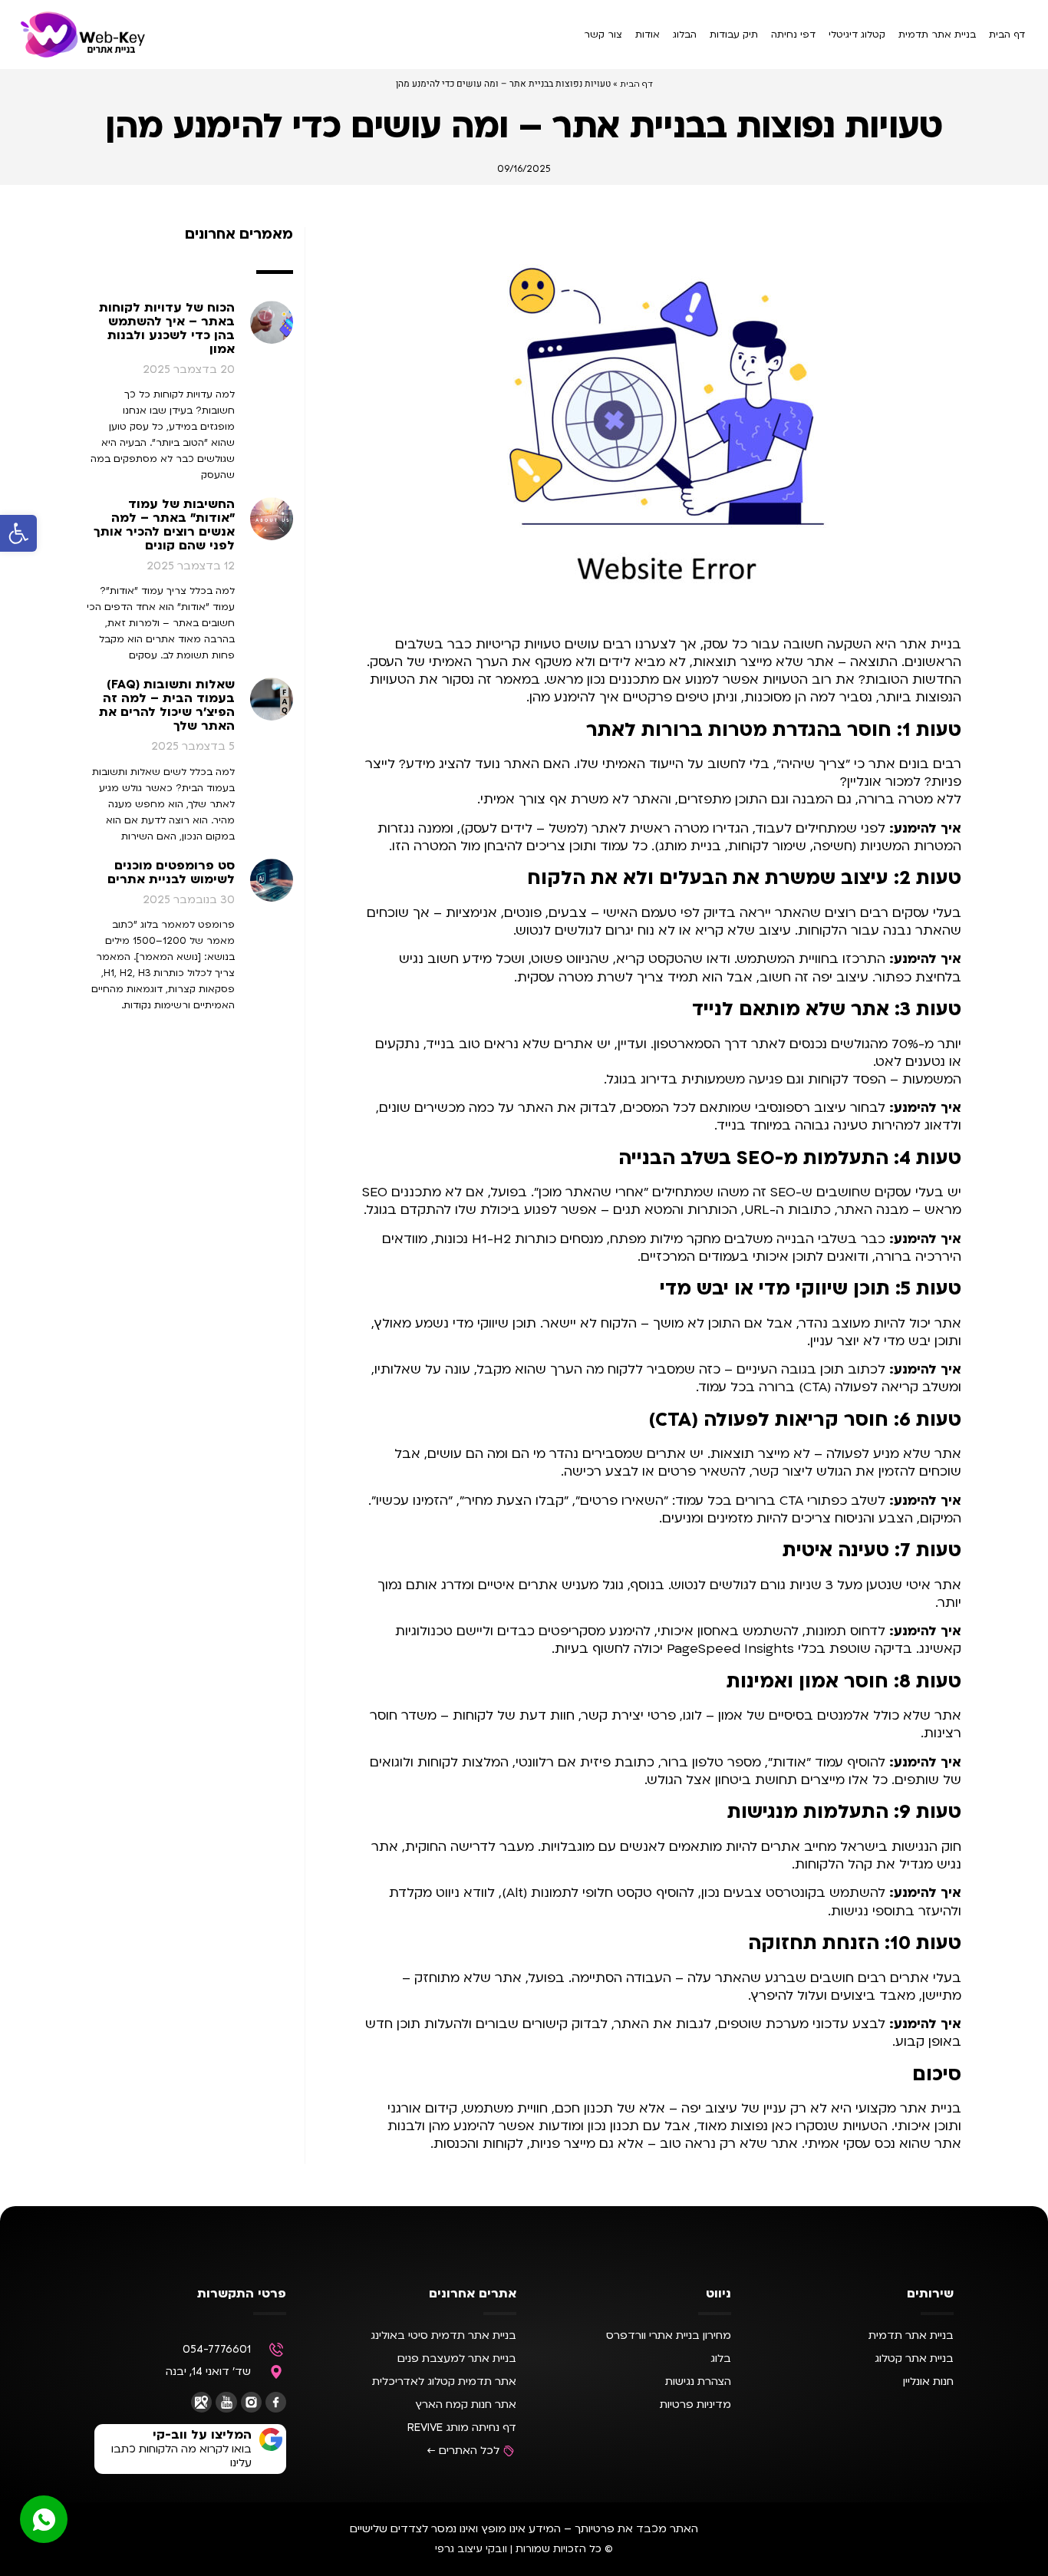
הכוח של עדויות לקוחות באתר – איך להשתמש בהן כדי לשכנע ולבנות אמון (167, 328)
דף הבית (1007, 35)
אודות (648, 35)
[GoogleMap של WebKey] (201, 2402)
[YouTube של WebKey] (226, 2402)
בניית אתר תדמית (937, 35)
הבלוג (685, 35)
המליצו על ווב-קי (202, 2435)
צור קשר (603, 35)
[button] (18, 533)
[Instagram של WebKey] (251, 2402)
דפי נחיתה (793, 35)
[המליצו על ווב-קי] (271, 2439)
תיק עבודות (734, 35)
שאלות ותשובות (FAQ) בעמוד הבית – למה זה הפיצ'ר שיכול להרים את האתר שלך (167, 705)
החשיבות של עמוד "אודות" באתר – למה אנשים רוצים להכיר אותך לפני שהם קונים (164, 525)
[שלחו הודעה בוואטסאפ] (44, 2519)
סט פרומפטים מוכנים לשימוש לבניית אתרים (171, 872)
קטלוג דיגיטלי (857, 35)
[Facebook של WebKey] (276, 2402)
